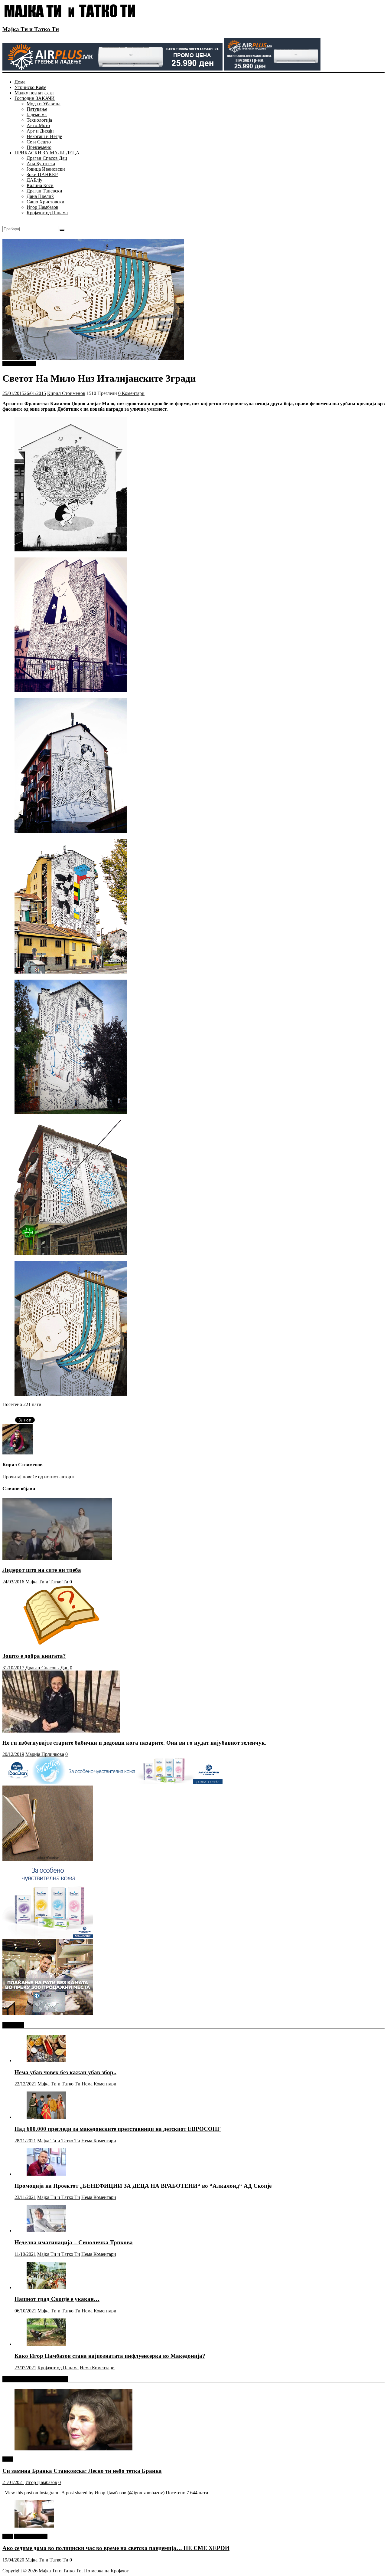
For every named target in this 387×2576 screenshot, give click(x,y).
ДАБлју (34, 180)
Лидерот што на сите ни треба (42, 1570)
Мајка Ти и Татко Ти (31, 29)
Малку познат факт (34, 93)
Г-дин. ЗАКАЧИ (19, 364)
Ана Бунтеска (41, 164)
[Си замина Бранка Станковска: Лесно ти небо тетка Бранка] (73, 2449)
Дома (20, 82)
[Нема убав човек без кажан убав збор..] (46, 2060)
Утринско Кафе (30, 87)
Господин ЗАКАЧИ (35, 98)
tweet (8, 2459)
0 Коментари (131, 393)
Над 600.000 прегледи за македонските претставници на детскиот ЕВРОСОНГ (118, 2129)
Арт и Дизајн (40, 131)
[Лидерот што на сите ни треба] (57, 1558)
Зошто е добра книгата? (34, 1656)
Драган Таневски (44, 191)
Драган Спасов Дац (47, 158)
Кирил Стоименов (66, 393)
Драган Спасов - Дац (47, 1668)
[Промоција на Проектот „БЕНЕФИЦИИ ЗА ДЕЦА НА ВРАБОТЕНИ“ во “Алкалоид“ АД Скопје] (46, 2174)
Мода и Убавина (44, 104)
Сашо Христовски (46, 202)
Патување (37, 109)
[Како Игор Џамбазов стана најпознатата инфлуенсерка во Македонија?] (46, 2344)
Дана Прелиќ (40, 196)
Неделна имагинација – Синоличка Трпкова (74, 2242)
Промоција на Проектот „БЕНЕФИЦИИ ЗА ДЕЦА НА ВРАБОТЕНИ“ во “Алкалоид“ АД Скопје (143, 2186)
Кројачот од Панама (47, 213)
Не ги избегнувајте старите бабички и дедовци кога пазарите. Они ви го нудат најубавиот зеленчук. (134, 1743)
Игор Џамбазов (42, 207)
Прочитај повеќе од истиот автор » (39, 1477)
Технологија (39, 120)
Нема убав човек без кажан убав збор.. (65, 2072)
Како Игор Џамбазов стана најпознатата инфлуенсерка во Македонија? (110, 2356)
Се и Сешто (39, 142)
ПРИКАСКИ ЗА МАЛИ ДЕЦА (47, 153)
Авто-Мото (38, 125)
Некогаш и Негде (44, 136)
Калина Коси (40, 185)
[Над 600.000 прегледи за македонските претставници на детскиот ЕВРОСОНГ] (46, 2117)
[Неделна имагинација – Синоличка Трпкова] (46, 2231)
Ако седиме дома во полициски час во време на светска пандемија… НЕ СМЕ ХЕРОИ (116, 2548)
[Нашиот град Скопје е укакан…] (46, 2287)
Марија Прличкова (45, 1754)
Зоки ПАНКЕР (42, 174)
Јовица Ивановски (46, 169)
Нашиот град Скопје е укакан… (57, 2299)
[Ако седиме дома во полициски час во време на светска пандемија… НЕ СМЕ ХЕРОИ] (34, 2526)
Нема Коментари (99, 2084)
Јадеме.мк (37, 115)
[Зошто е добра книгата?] (61, 1644)
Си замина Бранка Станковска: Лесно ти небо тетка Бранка (82, 2471)
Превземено (39, 147)
